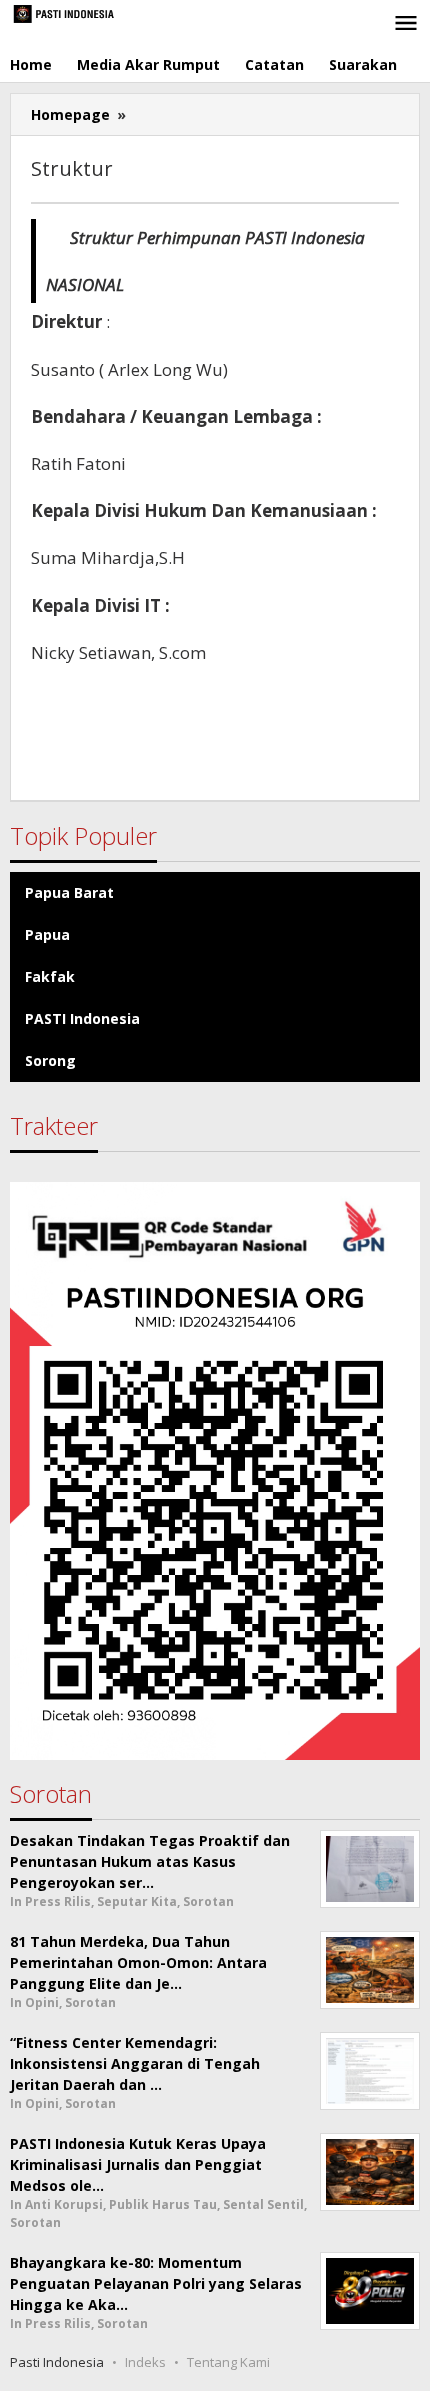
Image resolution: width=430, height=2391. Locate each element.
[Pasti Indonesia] (100, 12)
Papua (47, 934)
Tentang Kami (228, 2362)
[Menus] (406, 24)
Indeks (145, 2362)
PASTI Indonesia (82, 1018)
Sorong (50, 1060)
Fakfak (50, 976)
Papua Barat (69, 892)
